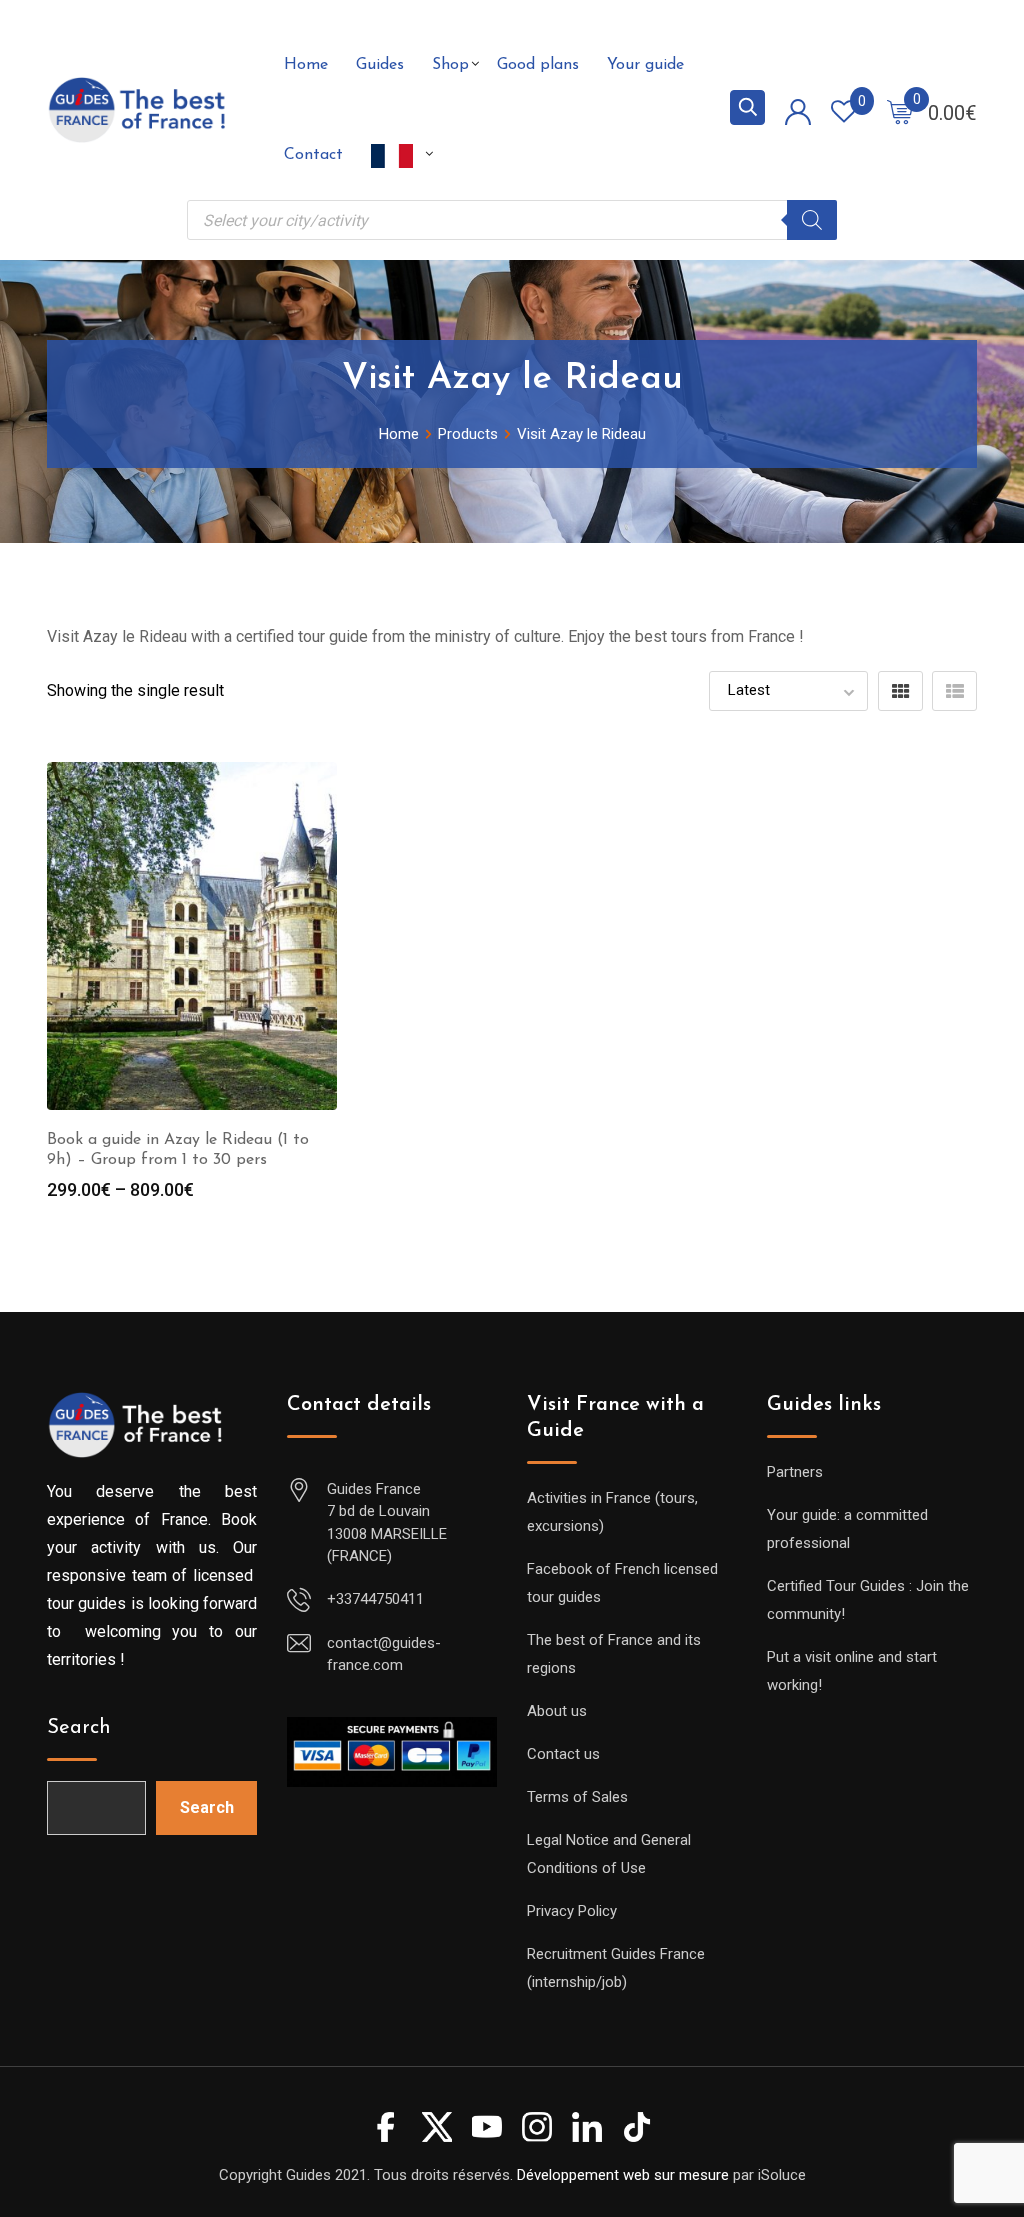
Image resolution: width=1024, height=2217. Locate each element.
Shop (450, 65)
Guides (380, 65)
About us (557, 1711)
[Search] (812, 220)
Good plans (538, 65)
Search (79, 1728)
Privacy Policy (572, 1911)
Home (306, 65)
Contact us (563, 1754)
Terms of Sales (577, 1797)
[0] (900, 111)
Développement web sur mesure (623, 2175)
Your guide (645, 65)
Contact (313, 155)
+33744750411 (375, 1599)
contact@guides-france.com (384, 1654)
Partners (795, 1472)
